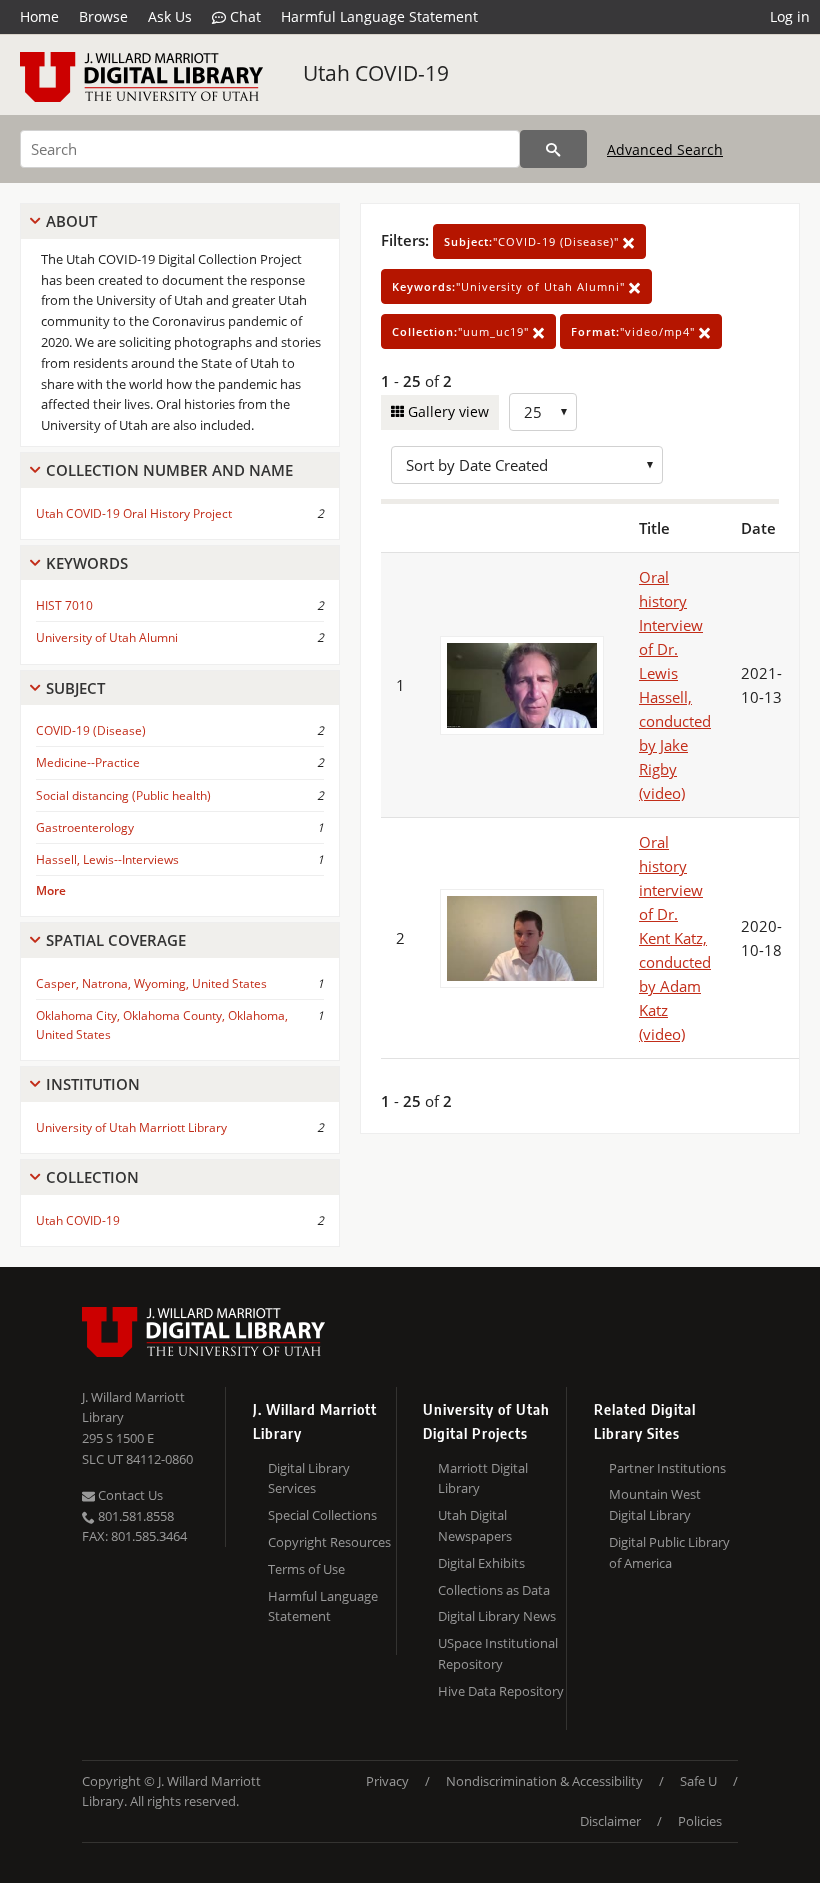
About (71, 221)
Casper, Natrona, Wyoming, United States (151, 983)
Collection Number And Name (169, 470)
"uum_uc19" (462, 331)
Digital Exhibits (481, 1563)
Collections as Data (494, 1590)
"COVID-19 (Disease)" (533, 241)
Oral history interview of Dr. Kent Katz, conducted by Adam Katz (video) (675, 938)
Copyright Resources (329, 1542)
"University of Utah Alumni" (510, 286)
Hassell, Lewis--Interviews (107, 859)
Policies (700, 1821)
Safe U (698, 1781)
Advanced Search (665, 149)
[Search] (553, 149)
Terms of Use (306, 1569)
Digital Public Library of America (669, 1552)
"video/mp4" (635, 331)
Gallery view (446, 411)
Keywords (87, 563)
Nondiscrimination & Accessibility (544, 1781)
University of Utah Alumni (107, 637)
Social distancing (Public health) (123, 795)
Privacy (387, 1781)
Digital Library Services (309, 1478)
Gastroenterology (85, 827)
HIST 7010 (64, 605)
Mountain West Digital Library (655, 1504)
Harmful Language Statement (379, 16)
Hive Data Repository (501, 1691)
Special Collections (322, 1515)
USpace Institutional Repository (498, 1653)
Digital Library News (497, 1616)
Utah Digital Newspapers (475, 1525)
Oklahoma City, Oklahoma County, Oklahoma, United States (162, 1025)
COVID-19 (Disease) (91, 730)
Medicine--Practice (88, 762)
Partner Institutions (667, 1468)
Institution (93, 1084)
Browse (103, 16)
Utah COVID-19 (376, 73)
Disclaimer (610, 1821)
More (51, 890)
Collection (92, 1177)
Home (39, 16)
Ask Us (170, 16)
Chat (243, 16)
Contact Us (129, 1495)
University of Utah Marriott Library (131, 1127)
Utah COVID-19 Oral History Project (134, 513)
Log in (790, 16)
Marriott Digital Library (483, 1478)
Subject (75, 688)
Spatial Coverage (116, 940)
